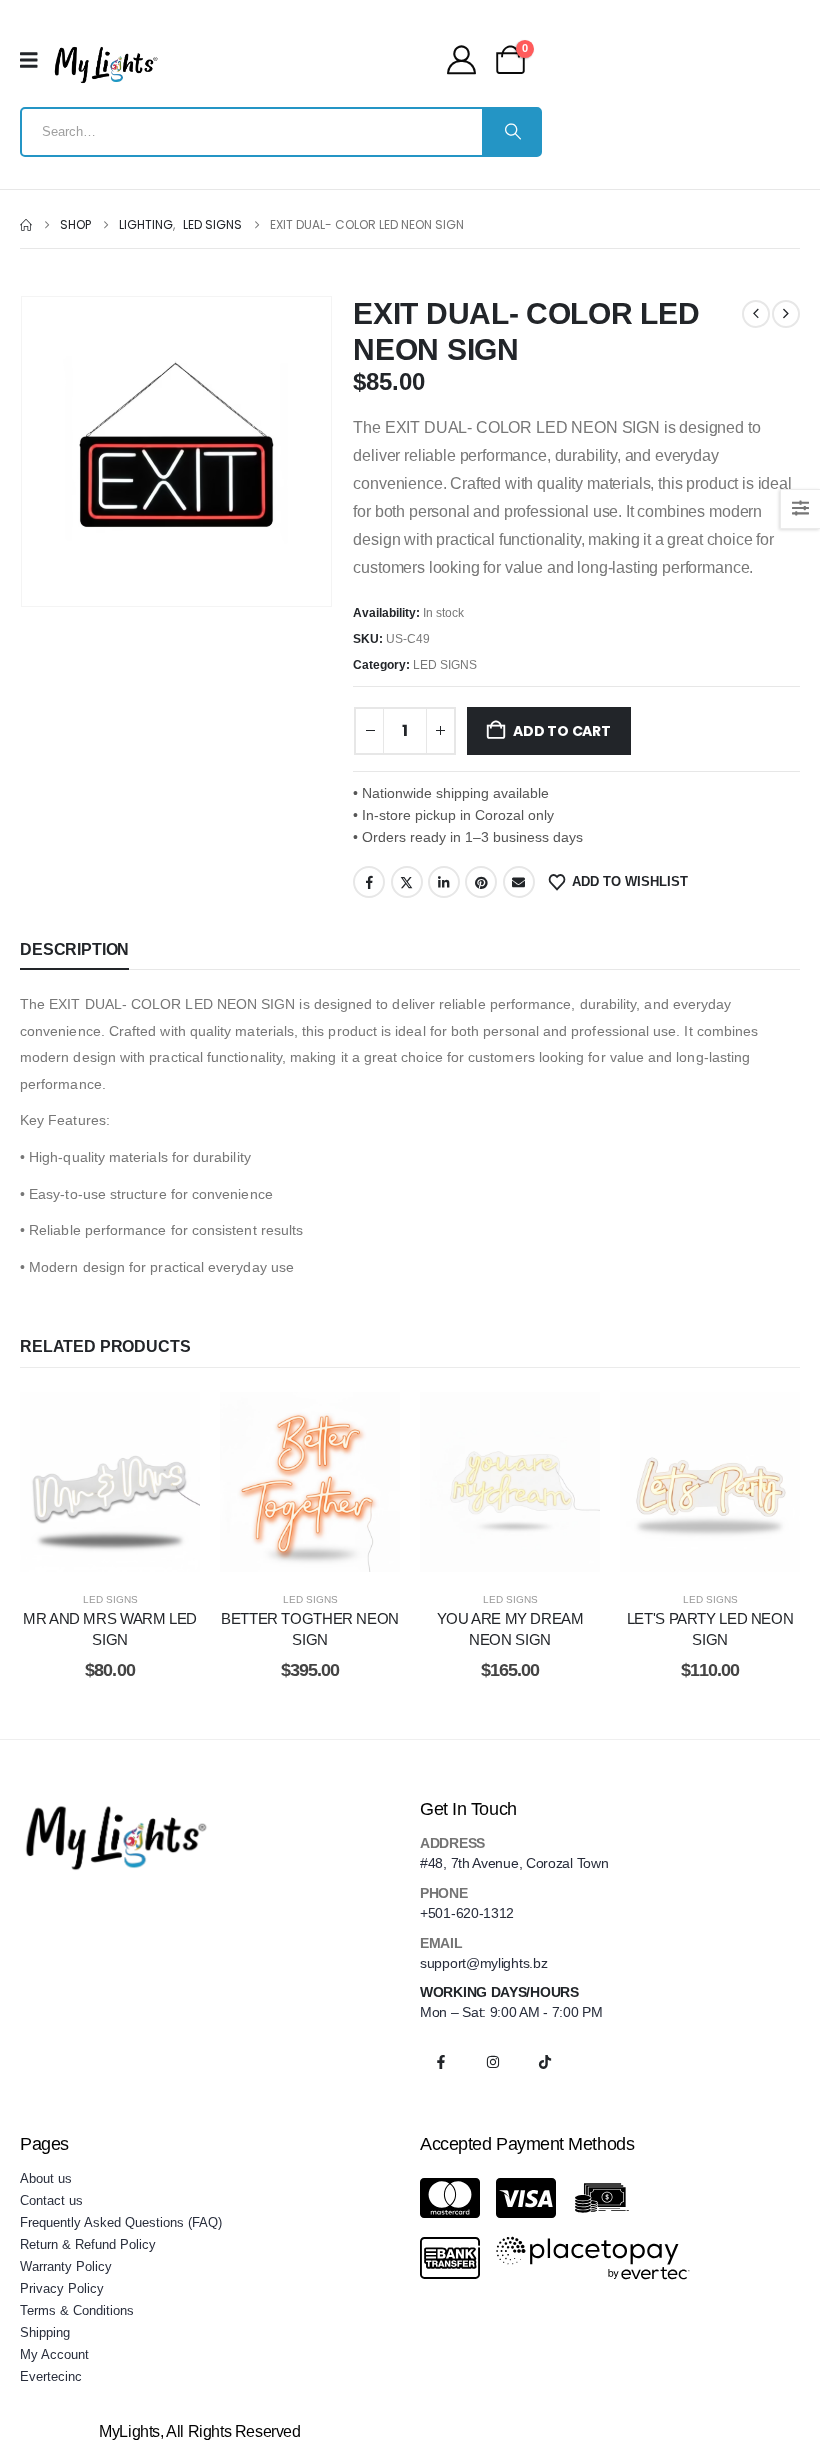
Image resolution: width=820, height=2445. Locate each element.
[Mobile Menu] (35, 60)
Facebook (369, 882)
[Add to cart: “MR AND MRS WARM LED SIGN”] (135, 1482)
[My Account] (461, 59)
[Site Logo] (106, 65)
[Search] (511, 132)
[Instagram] (493, 2062)
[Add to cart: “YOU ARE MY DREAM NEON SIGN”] (535, 1482)
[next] (786, 314)
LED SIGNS (445, 665)
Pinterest (481, 882)
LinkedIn (444, 882)
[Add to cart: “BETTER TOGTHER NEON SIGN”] (335, 1482)
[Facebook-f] (441, 2062)
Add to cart (562, 731)
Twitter (407, 882)
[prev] (756, 314)
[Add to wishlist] (85, 1482)
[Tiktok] (545, 2062)
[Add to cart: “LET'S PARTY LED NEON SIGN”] (735, 1482)
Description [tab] (74, 949)
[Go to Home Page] (26, 225)
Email (519, 882)
